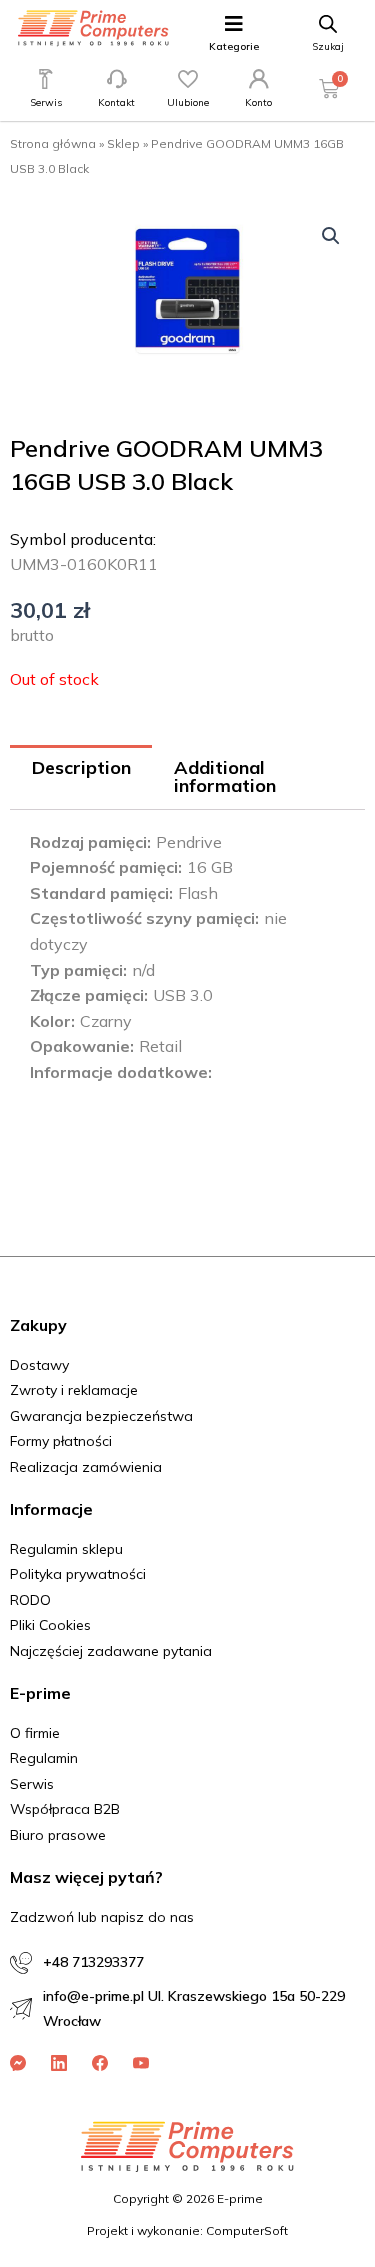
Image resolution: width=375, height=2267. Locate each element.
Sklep (123, 143)
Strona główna (53, 143)
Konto (258, 102)
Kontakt (116, 102)
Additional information (225, 776)
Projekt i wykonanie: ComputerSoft (187, 2230)
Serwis (46, 102)
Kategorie (234, 46)
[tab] (81, 777)
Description (81, 767)
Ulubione (188, 102)
